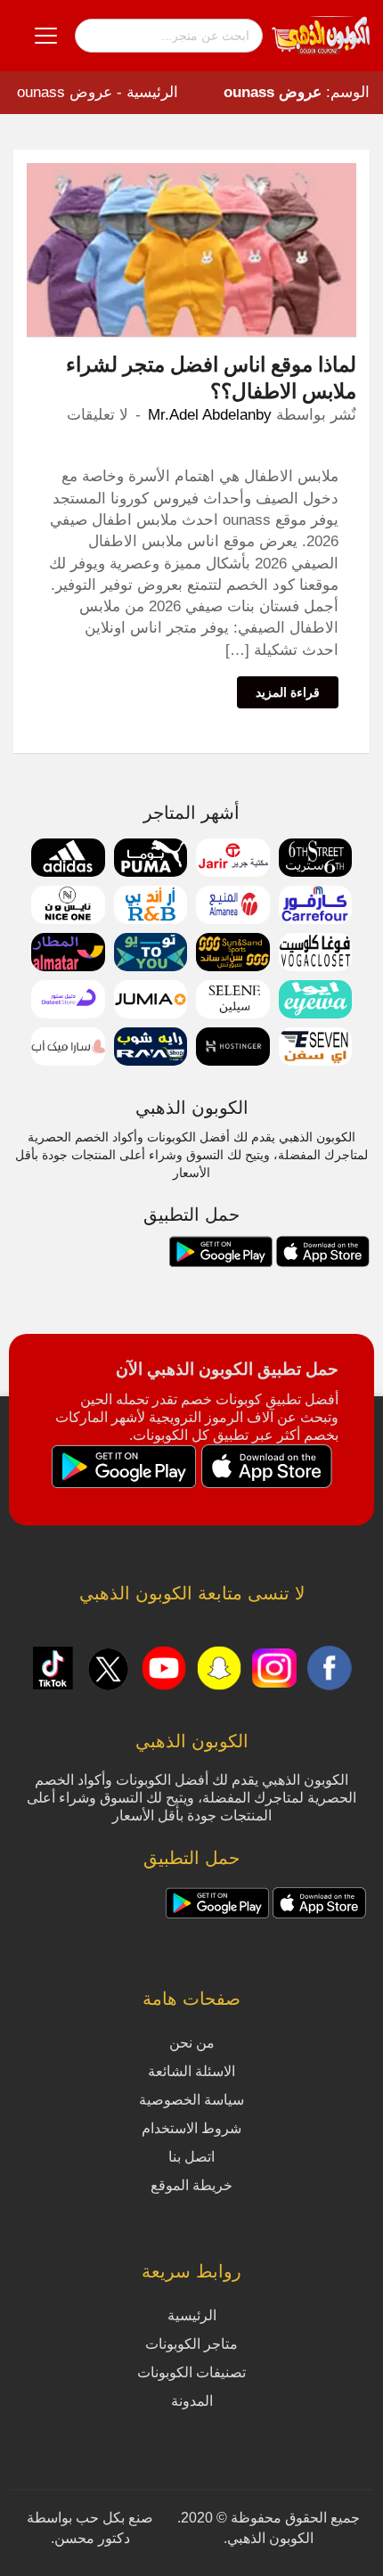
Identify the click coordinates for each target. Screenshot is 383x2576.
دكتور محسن (92, 2538)
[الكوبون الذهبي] (321, 35)
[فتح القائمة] (46, 36)
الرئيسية (152, 92)
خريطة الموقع (191, 2185)
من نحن (192, 2043)
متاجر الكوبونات (191, 2344)
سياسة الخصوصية (191, 2100)
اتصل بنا (191, 2157)
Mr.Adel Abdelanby (210, 415)
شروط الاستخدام (191, 2128)
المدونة (192, 2401)
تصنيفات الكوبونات (191, 2372)
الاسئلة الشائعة (191, 2071)
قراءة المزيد (288, 692)
